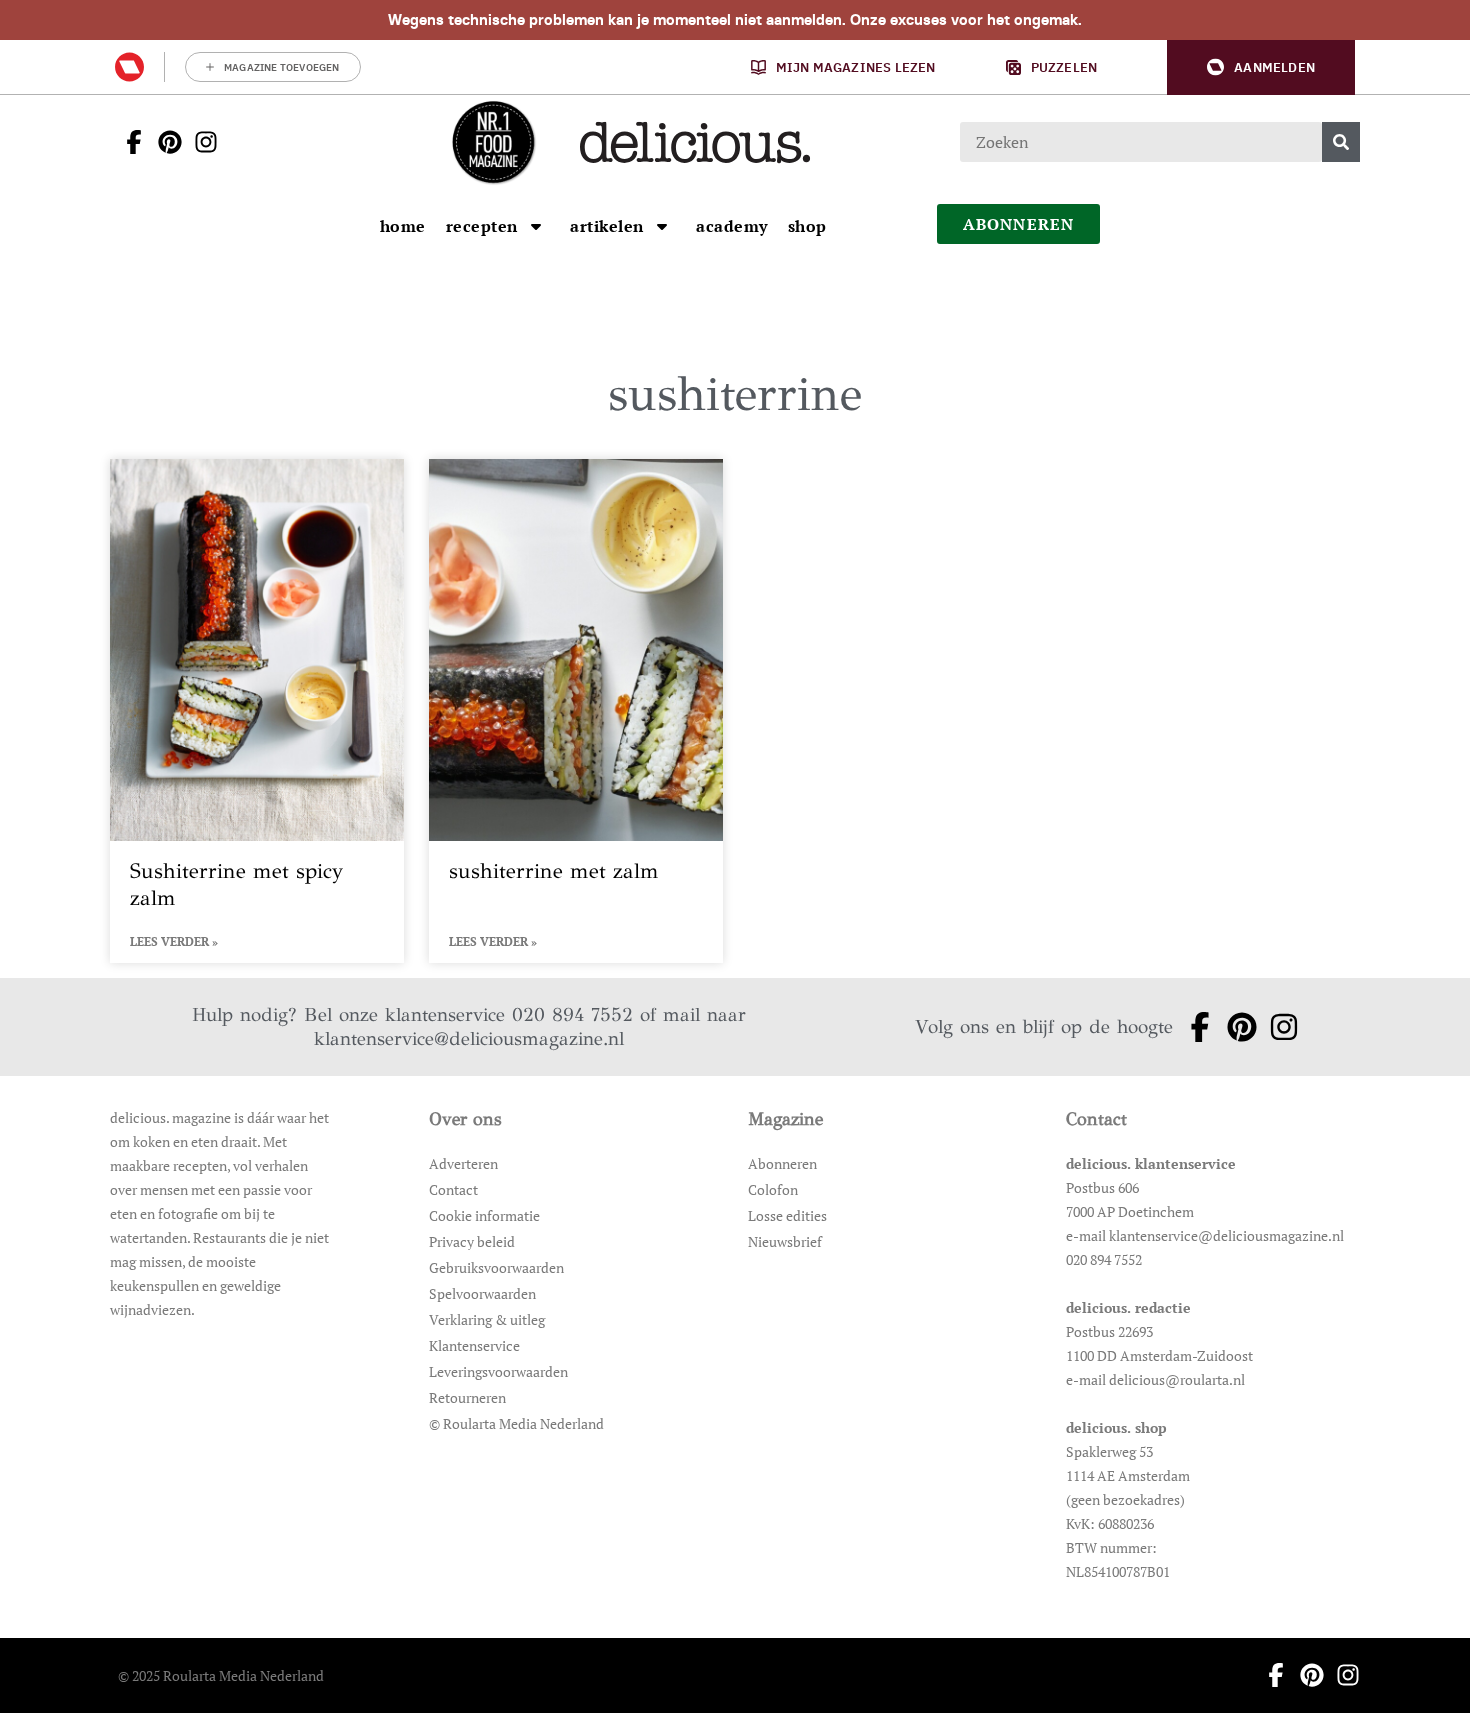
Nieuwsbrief (785, 1241)
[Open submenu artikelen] (662, 226)
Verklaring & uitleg (487, 1319)
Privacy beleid (472, 1241)
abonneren (1019, 224)
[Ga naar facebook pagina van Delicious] (128, 142)
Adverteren (463, 1163)
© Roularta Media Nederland (516, 1423)
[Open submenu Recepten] (536, 226)
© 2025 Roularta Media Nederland (221, 1675)
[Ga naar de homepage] (493, 142)
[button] (1261, 67)
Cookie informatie (484, 1215)
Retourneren (467, 1397)
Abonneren (782, 1163)
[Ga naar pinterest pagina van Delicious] (164, 142)
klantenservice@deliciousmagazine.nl (469, 1038)
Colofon (773, 1189)
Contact (453, 1189)
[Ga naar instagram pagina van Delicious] (200, 142)
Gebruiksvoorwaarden (496, 1267)
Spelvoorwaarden (482, 1293)
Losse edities (787, 1215)
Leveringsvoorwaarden (498, 1371)
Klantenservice (474, 1345)
